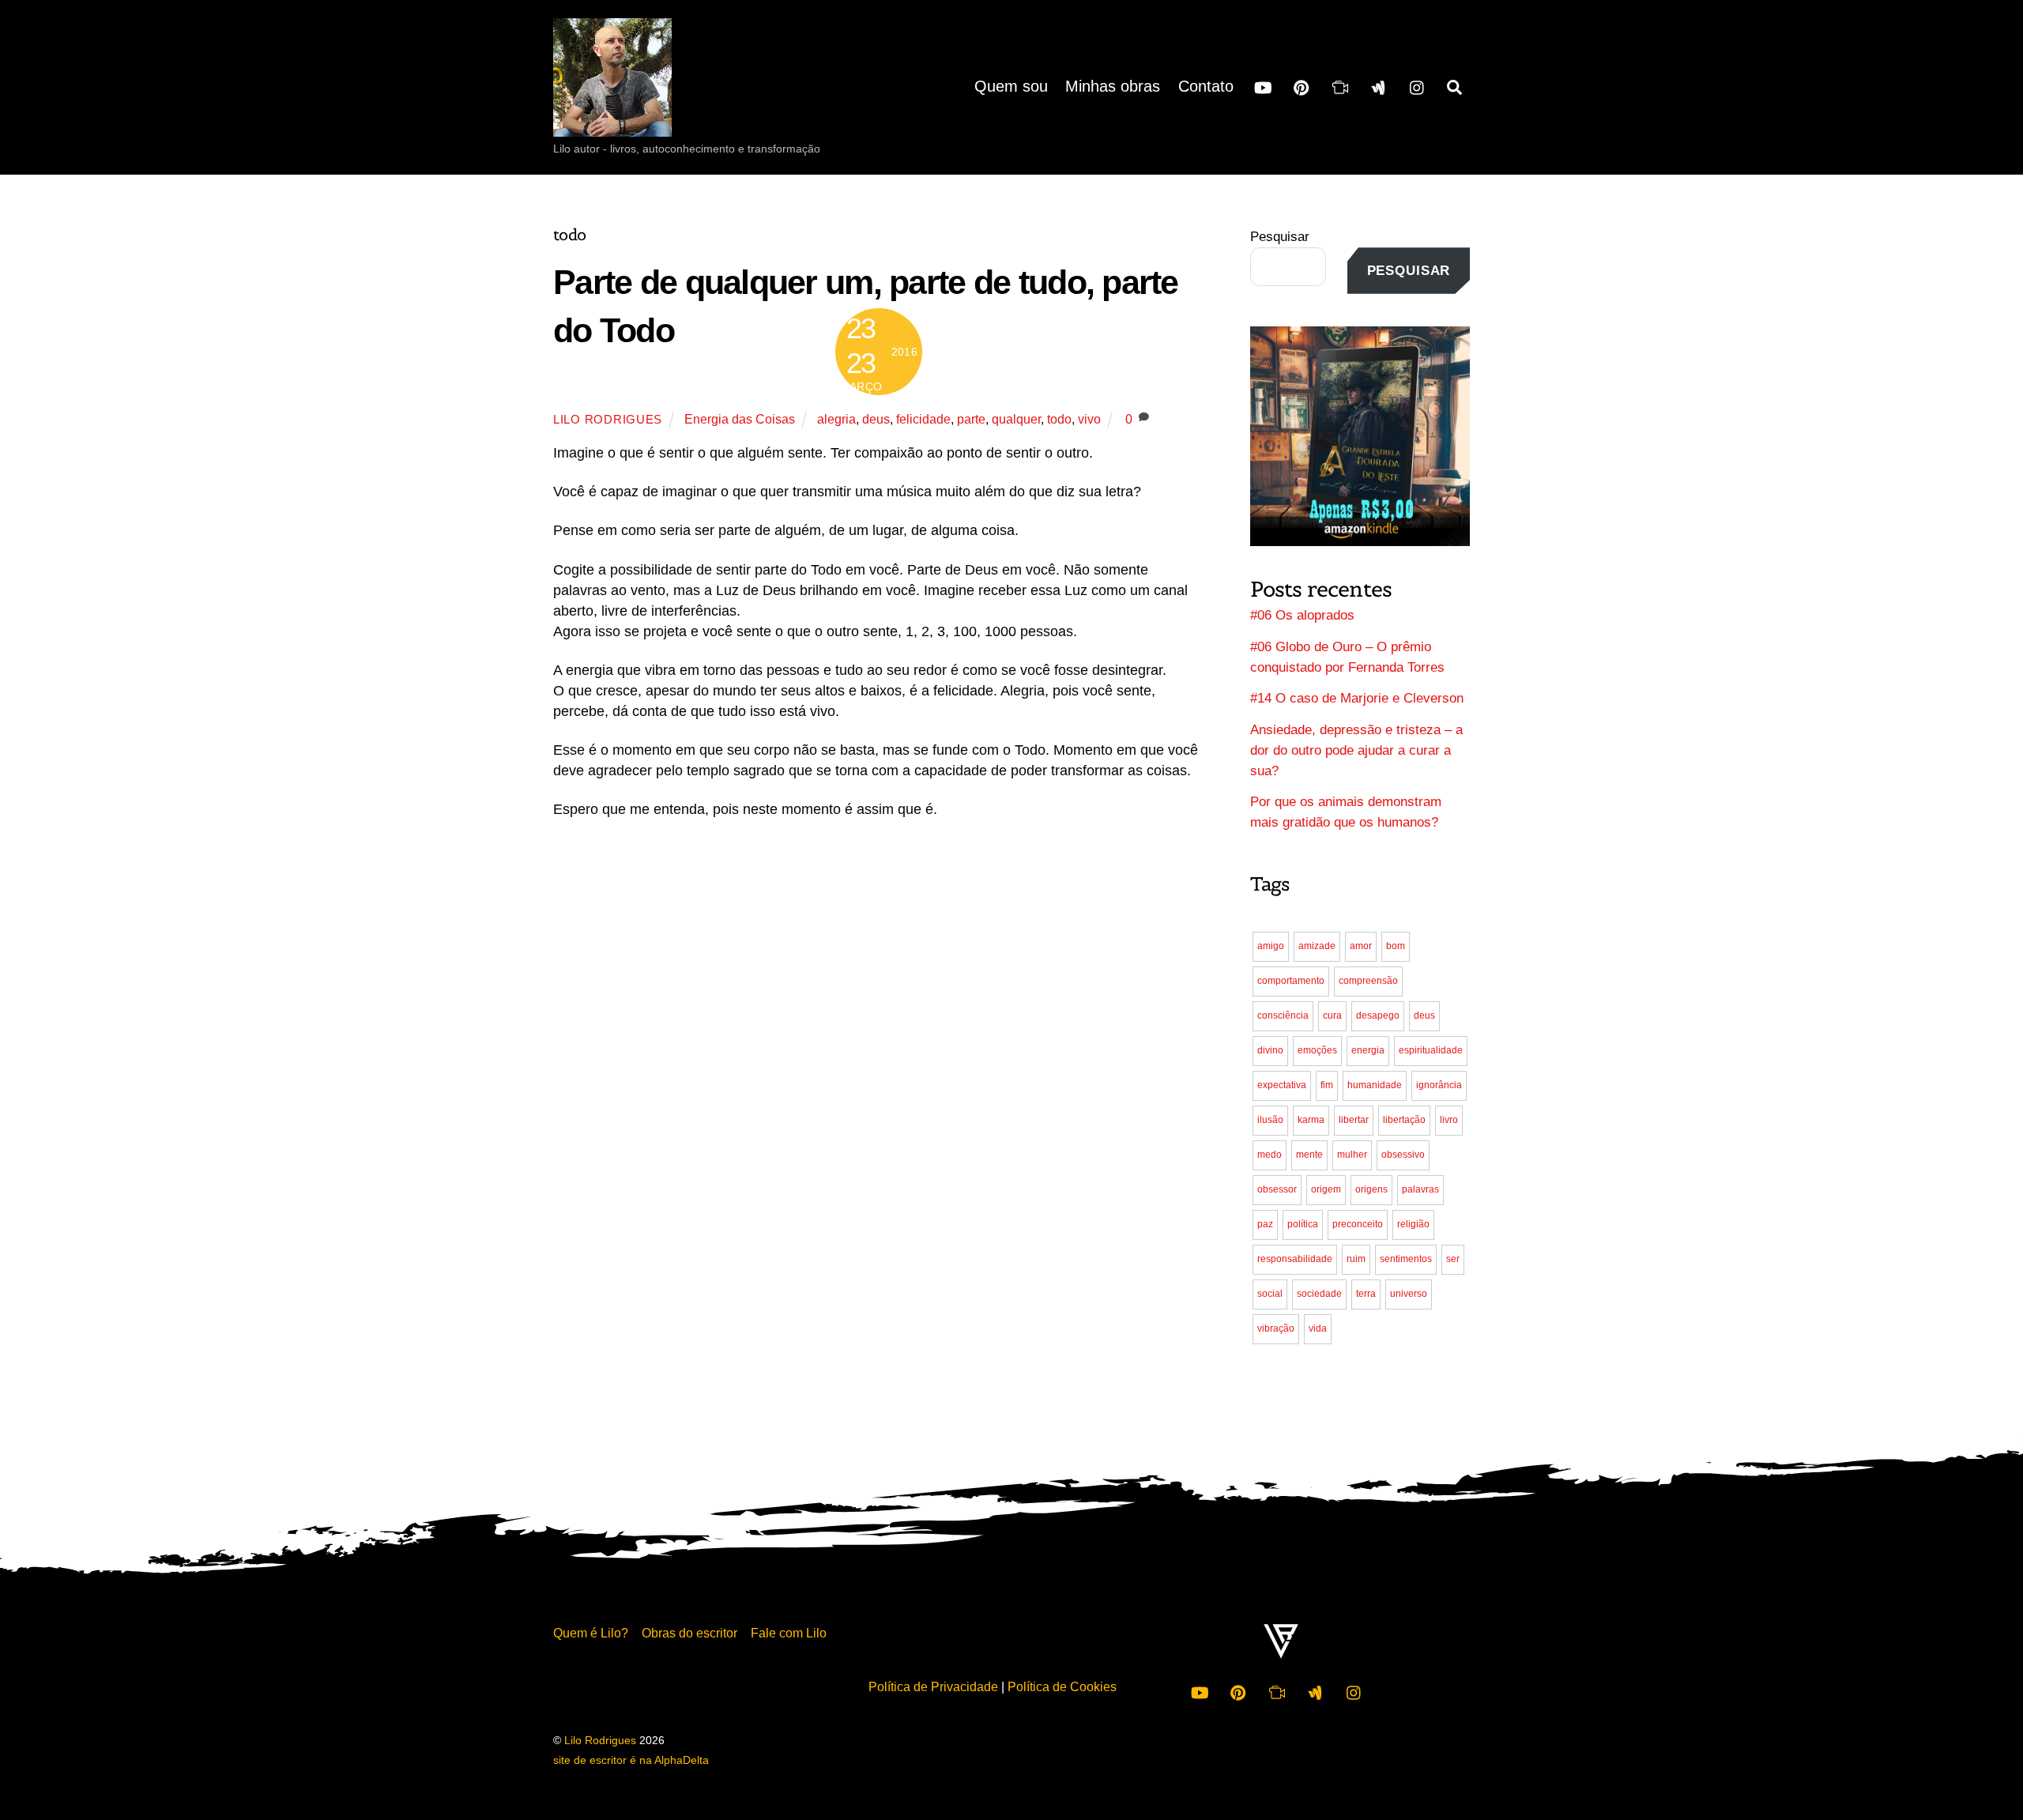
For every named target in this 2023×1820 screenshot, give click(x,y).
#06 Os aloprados (1302, 615)
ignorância (1439, 1085)
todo (1059, 419)
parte (971, 419)
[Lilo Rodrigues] (612, 122)
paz (1265, 1224)
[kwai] (1340, 86)
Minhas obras (1113, 86)
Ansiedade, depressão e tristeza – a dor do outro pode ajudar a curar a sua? (1356, 750)
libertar (1354, 1120)
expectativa (1282, 1085)
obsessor (1277, 1189)
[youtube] (1263, 86)
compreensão (1368, 981)
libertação (1404, 1120)
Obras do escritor (689, 1633)
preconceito (1358, 1224)
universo (1409, 1294)
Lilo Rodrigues (608, 420)
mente (1309, 1155)
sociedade (1319, 1294)
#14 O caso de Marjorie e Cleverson (1357, 698)
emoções (1317, 1050)
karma (1311, 1120)
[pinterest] (1302, 86)
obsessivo (1403, 1155)
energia (1368, 1050)
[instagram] (1418, 86)
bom (1396, 946)
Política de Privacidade (933, 1686)
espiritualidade (1431, 1050)
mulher (1352, 1155)
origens (1371, 1189)
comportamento (1291, 981)
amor (1361, 946)
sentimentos (1406, 1259)
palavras (1420, 1189)
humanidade (1375, 1085)
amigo (1271, 946)
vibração (1276, 1328)
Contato (1206, 86)
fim (1327, 1085)
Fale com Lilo (789, 1633)
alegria (836, 419)
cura (1332, 1016)
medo (1270, 1155)
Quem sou (1011, 86)
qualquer (1016, 419)
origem (1326, 1189)
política (1303, 1224)
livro (1449, 1120)
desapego (1378, 1016)
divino (1270, 1050)
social (1270, 1294)
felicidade (923, 419)
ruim (1356, 1259)
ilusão (1270, 1120)
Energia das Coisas (740, 419)
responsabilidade (1295, 1259)
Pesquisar (1280, 237)
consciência (1283, 1016)
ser (1453, 1259)
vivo (1089, 419)
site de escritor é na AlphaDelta (631, 1760)
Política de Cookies (1062, 1686)
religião (1413, 1224)
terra (1366, 1294)
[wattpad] (1379, 86)
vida (1318, 1328)
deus (876, 419)
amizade (1317, 946)
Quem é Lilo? (591, 1633)
